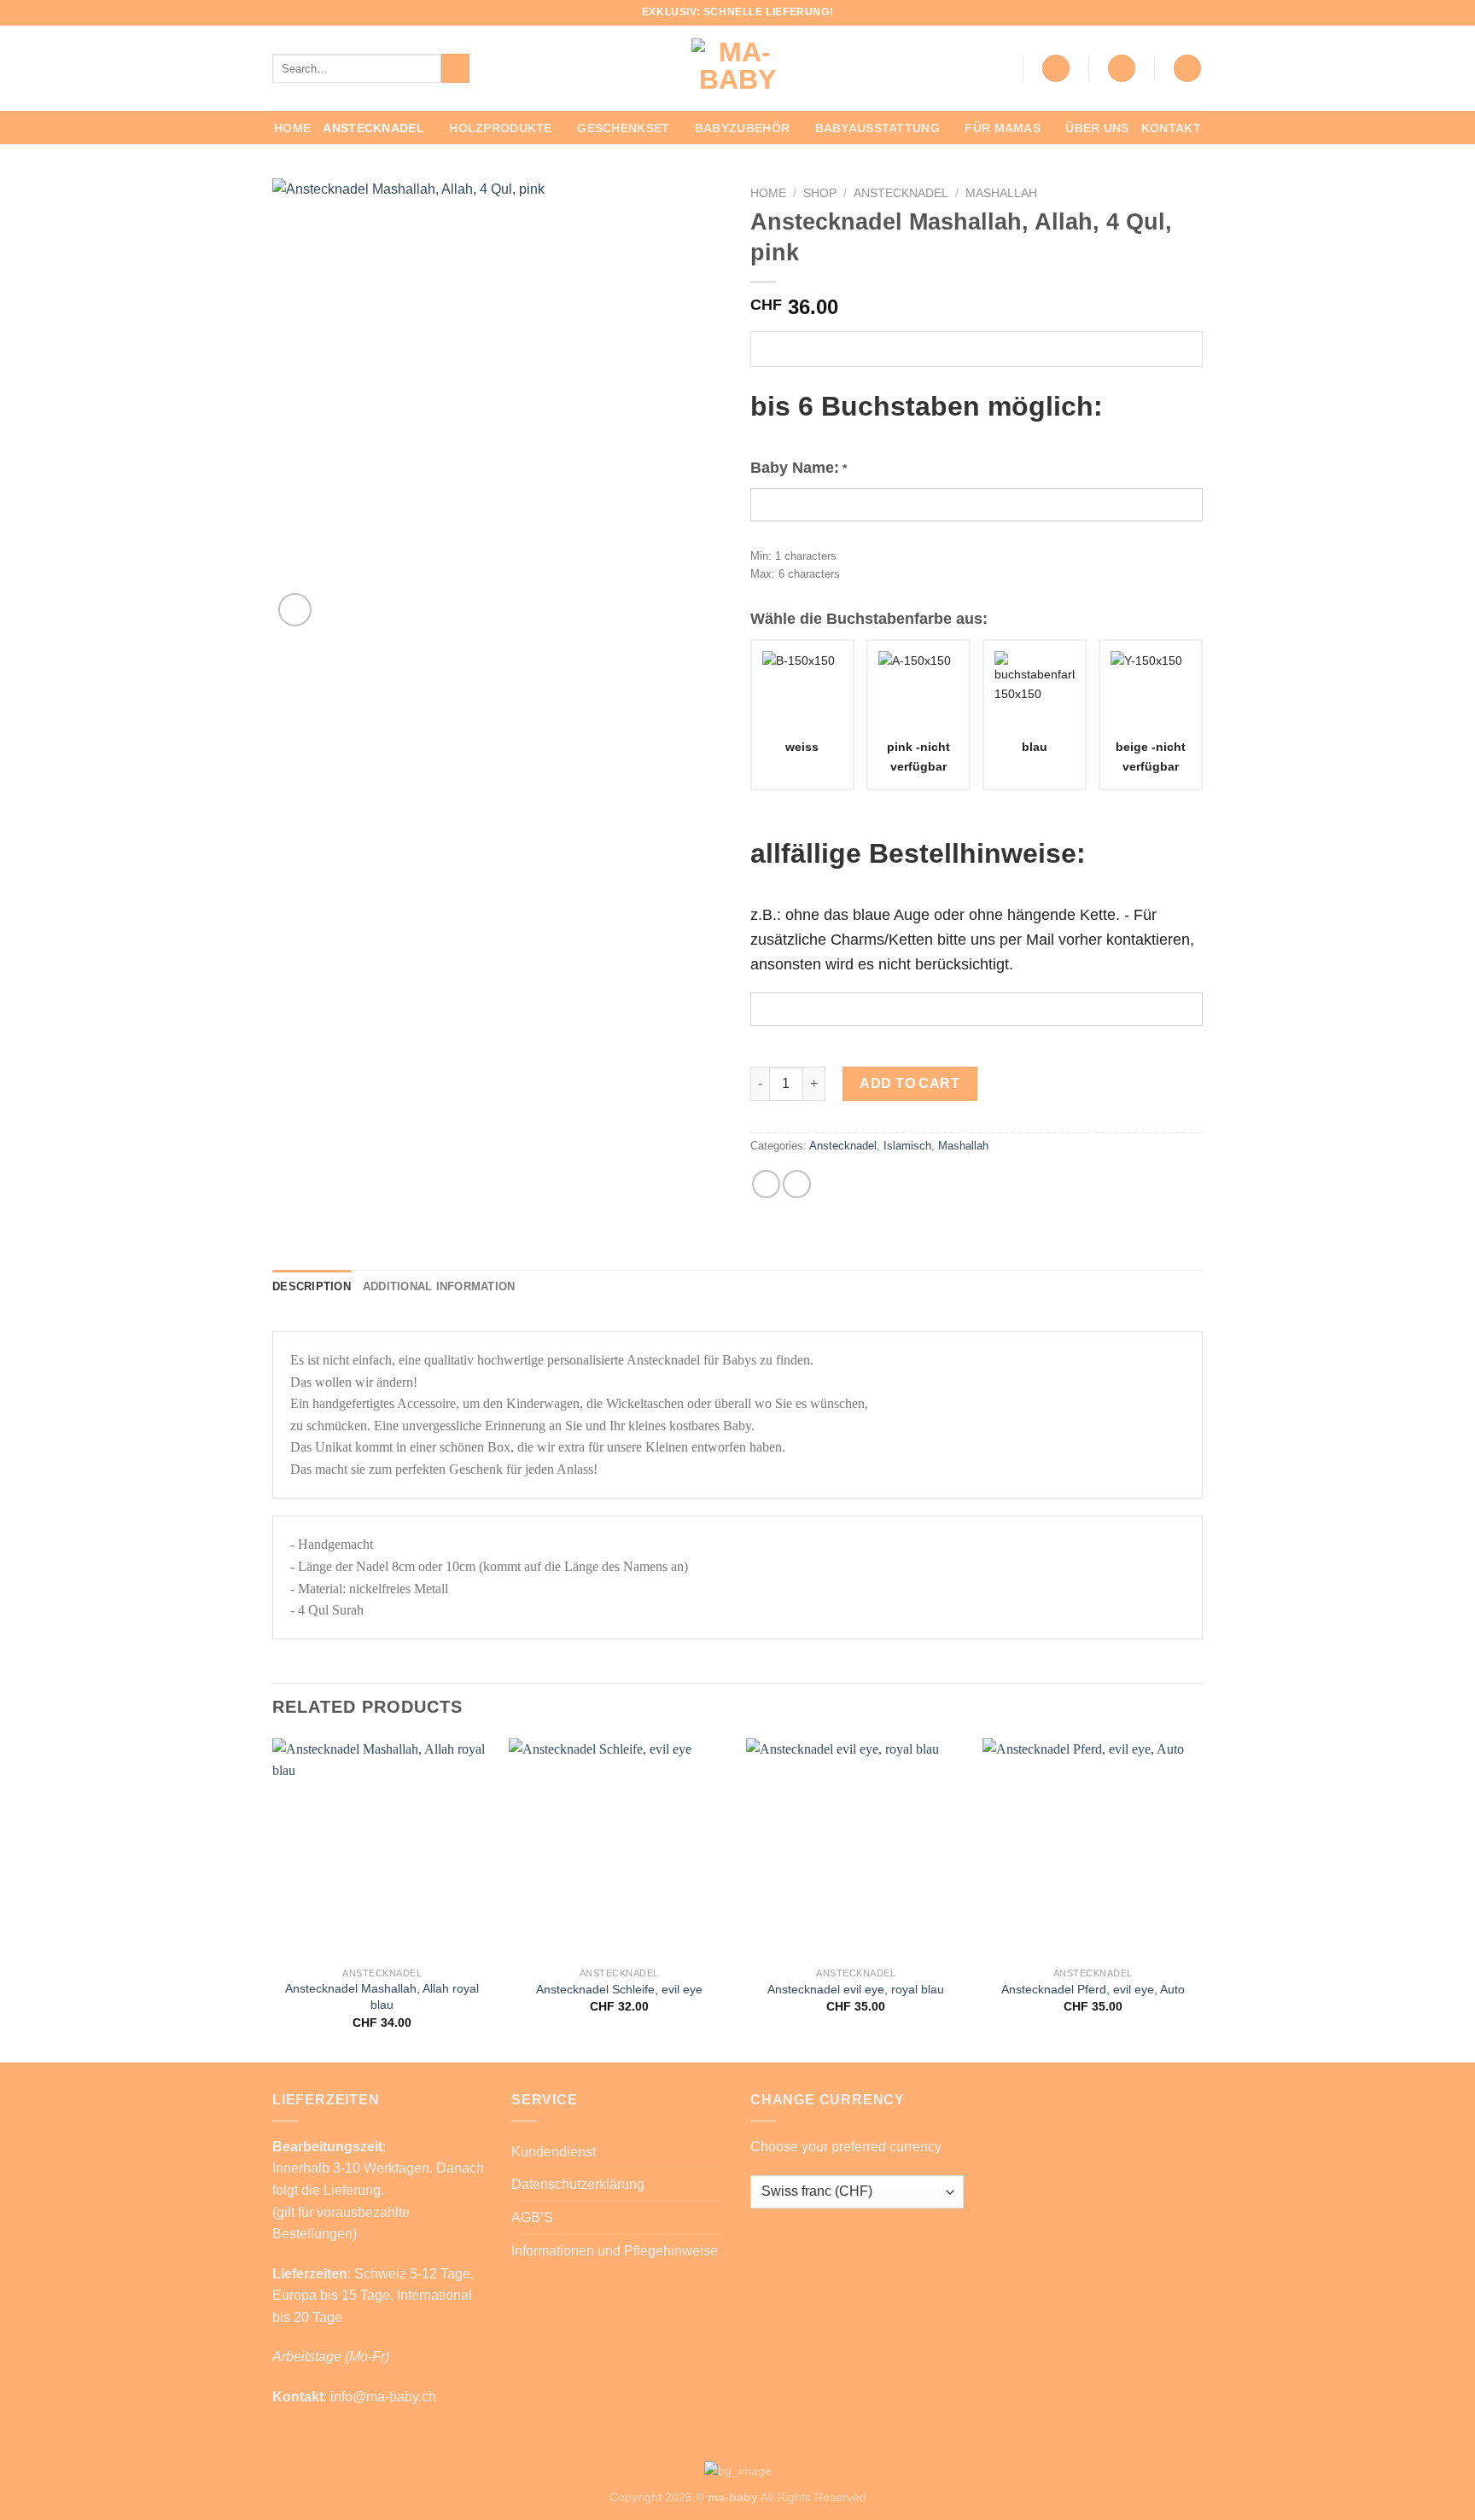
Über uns (1097, 128)
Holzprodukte (500, 128)
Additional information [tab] (439, 1286)
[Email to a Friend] (797, 1184)
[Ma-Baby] (737, 68)
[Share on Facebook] (766, 1184)
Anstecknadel (373, 128)
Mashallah (1001, 193)
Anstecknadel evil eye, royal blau (856, 1989)
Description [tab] (312, 1286)
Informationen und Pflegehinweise (615, 2251)
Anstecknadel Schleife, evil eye (619, 1989)
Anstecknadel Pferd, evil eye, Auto (1093, 1989)
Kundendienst (554, 2152)
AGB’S (532, 2217)
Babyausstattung (877, 128)
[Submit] (455, 68)
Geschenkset (623, 128)
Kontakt (1171, 128)
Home (292, 128)
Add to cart (909, 1083)
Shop (820, 193)
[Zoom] (295, 610)
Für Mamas (1003, 128)
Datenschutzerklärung (578, 2184)
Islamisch (907, 1146)
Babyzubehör (742, 128)
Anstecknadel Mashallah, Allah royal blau (382, 1996)
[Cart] (1187, 69)
